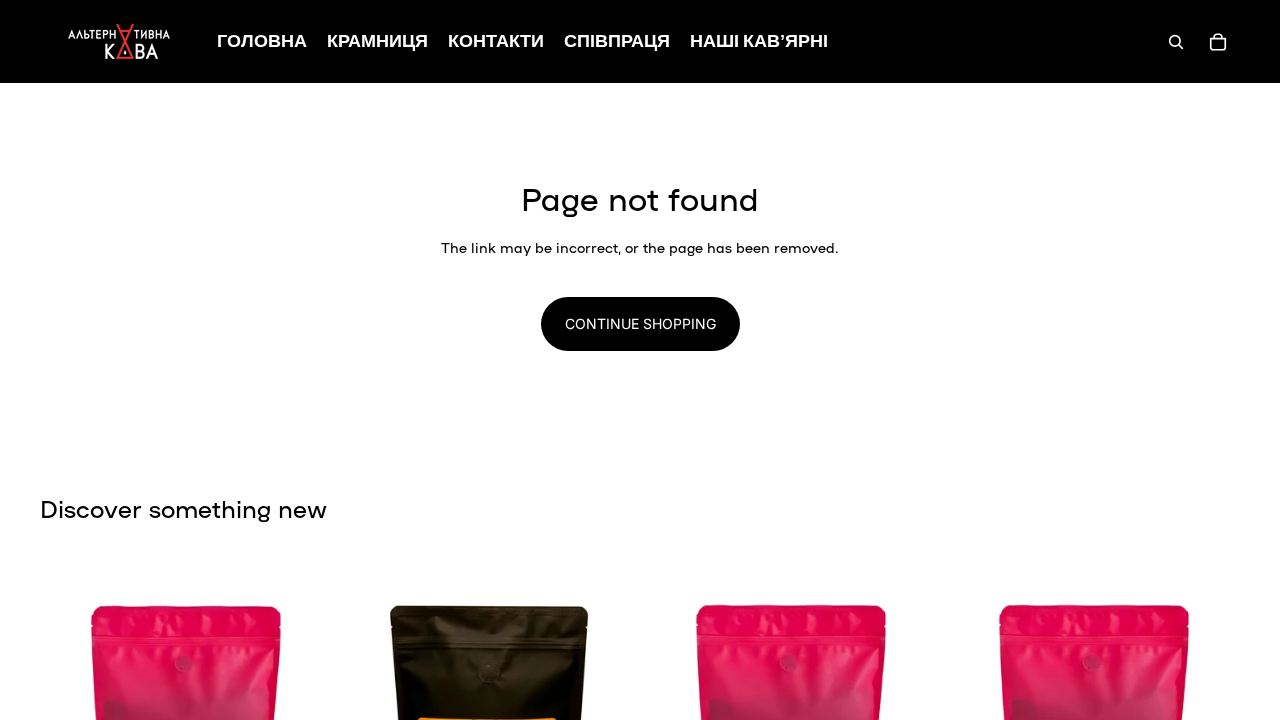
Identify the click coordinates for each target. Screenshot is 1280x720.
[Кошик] (1218, 42)
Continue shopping (640, 323)
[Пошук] (1176, 42)
